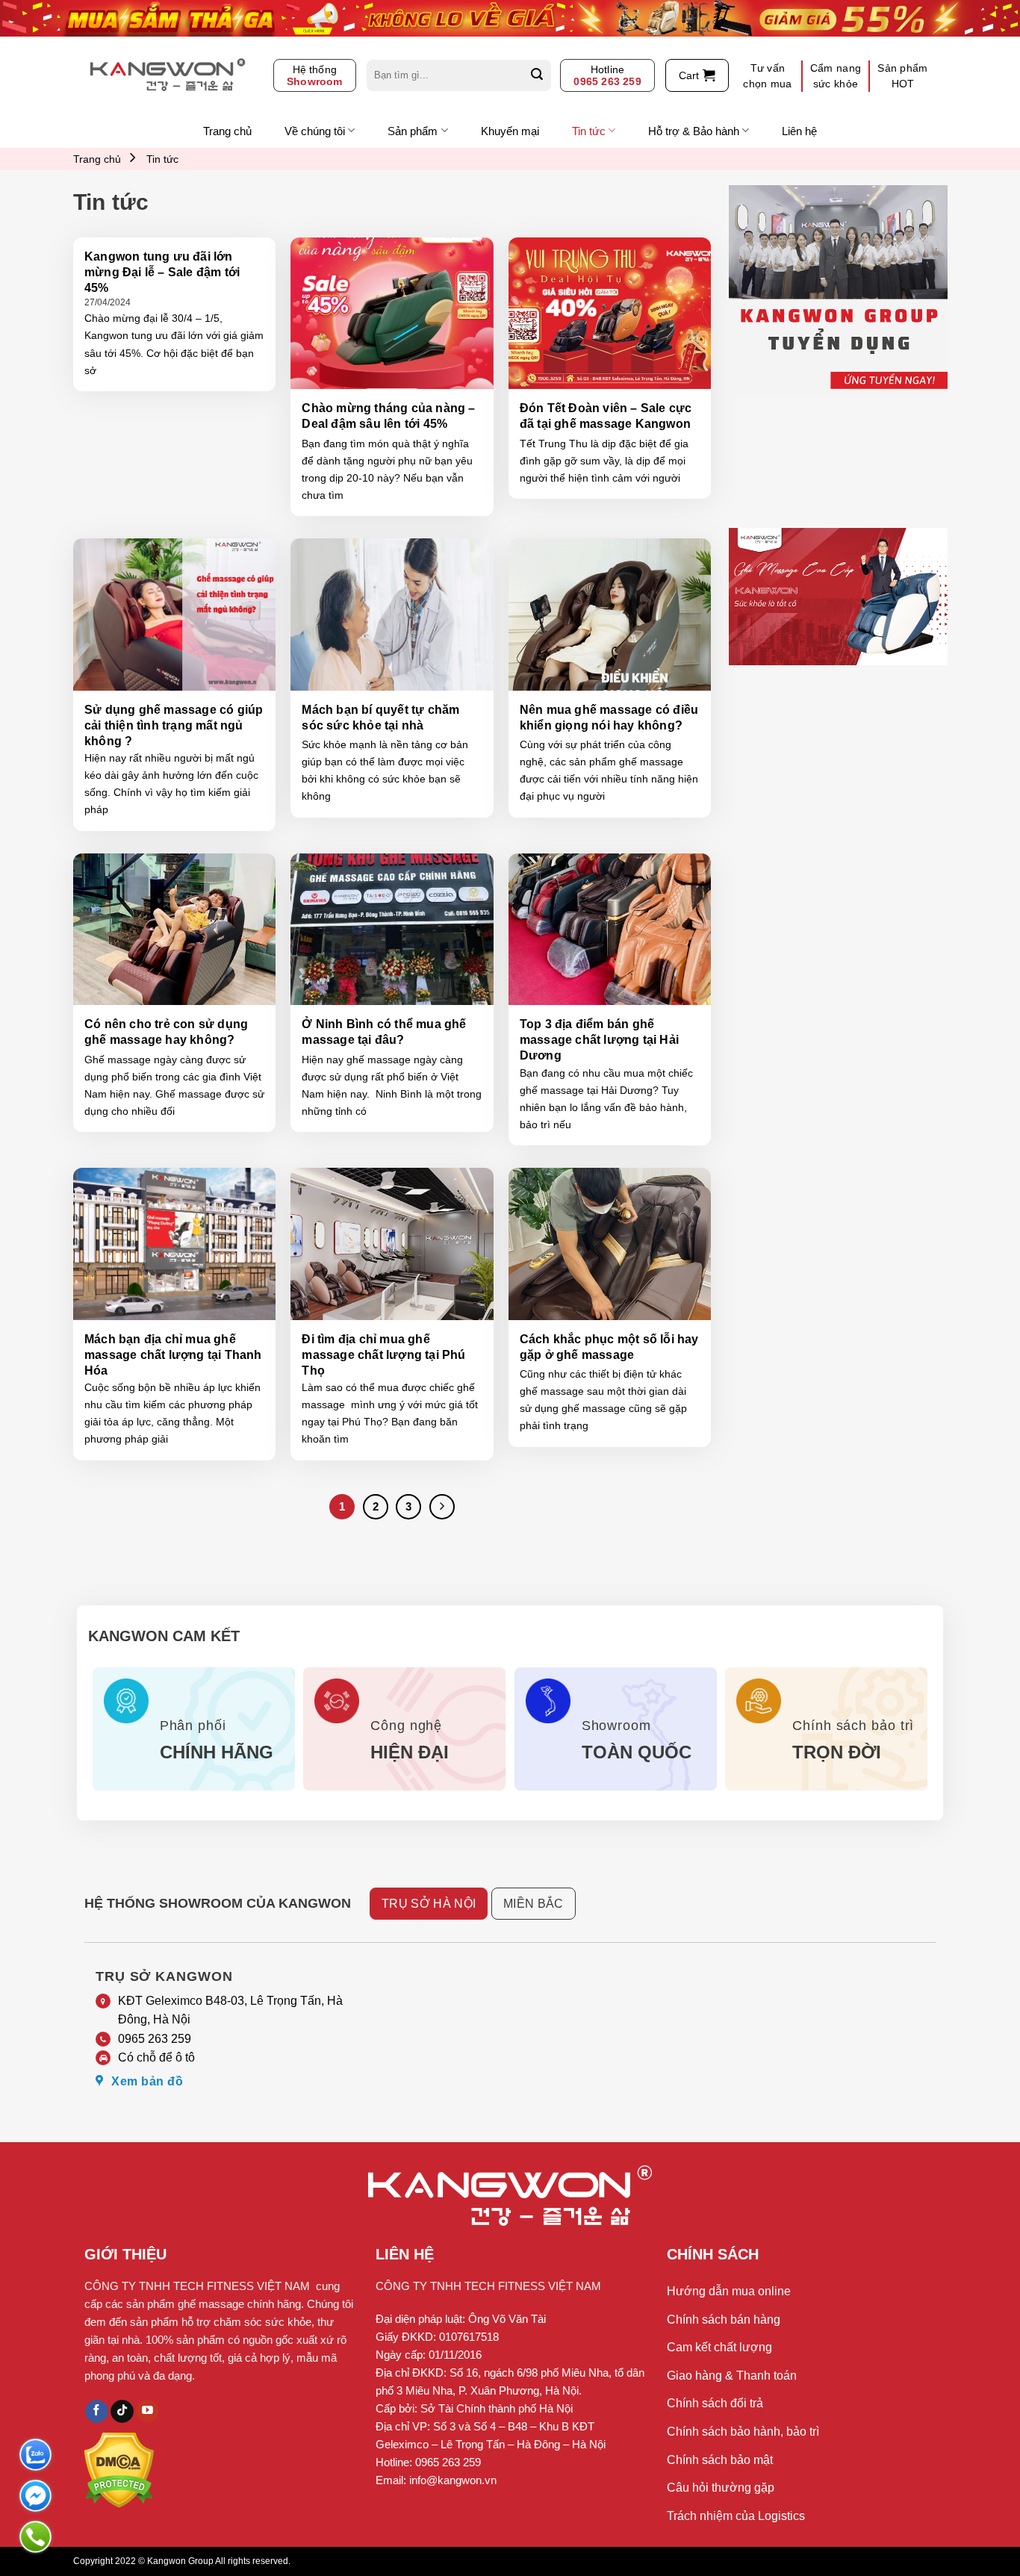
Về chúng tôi (315, 131)
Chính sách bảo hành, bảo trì (743, 2432)
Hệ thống (315, 75)
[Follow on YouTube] (147, 2412)
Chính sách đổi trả (715, 2403)
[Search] (537, 75)
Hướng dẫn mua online (729, 2291)
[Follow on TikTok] (122, 2412)
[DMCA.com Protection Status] (119, 2469)
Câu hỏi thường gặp (721, 2488)
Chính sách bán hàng (724, 2320)
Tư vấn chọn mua (767, 76)
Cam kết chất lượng (719, 2347)
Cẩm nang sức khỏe (836, 76)
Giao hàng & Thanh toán (732, 2376)
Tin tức (589, 131)
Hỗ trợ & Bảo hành (694, 131)
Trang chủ (227, 131)
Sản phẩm (413, 131)
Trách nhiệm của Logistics (736, 2516)
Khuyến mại (510, 131)
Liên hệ (799, 131)
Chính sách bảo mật (720, 2460)
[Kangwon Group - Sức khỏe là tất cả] (168, 75)
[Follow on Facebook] (97, 2412)
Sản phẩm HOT (902, 76)
